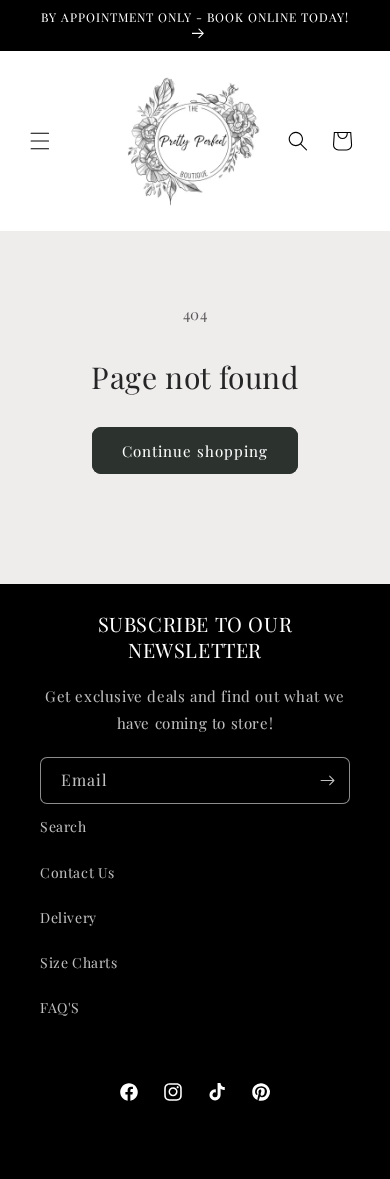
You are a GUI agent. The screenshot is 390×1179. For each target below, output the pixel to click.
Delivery (68, 917)
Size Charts (79, 962)
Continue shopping (195, 451)
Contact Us (77, 872)
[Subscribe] (327, 780)
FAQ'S (60, 1007)
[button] (40, 141)
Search (63, 826)
